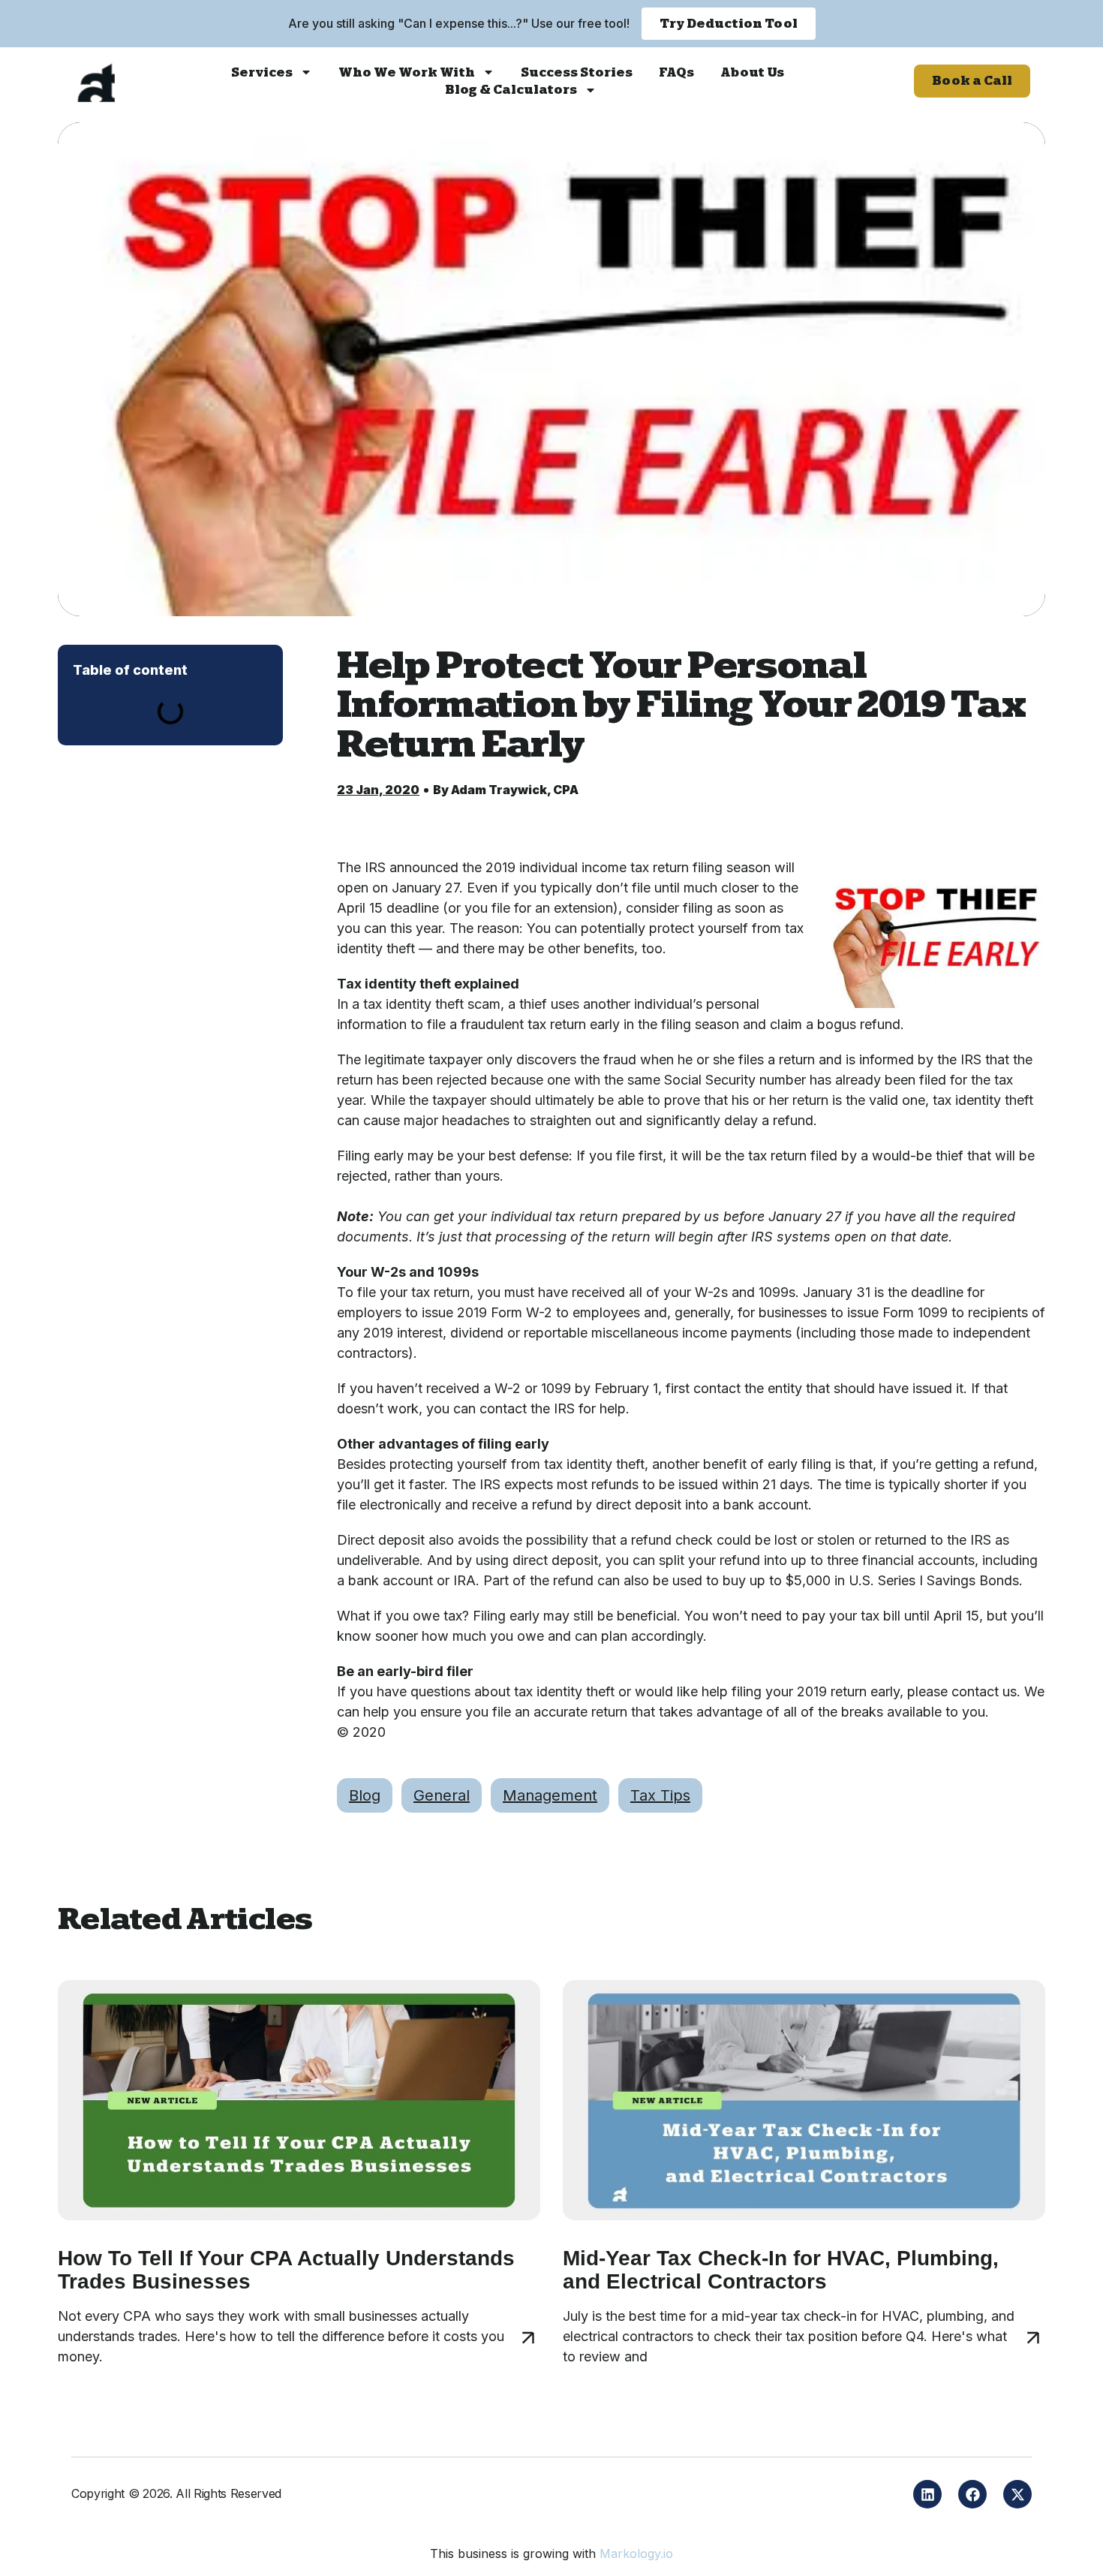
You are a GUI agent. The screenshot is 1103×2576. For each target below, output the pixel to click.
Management (550, 1795)
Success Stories (577, 72)
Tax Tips (660, 1795)
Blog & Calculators (511, 90)
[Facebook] (972, 2494)
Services (262, 72)
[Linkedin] (927, 2494)
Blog (365, 1795)
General (442, 1795)
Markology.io (636, 2553)
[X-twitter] (1017, 2494)
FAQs (676, 72)
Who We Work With (407, 72)
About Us (752, 72)
